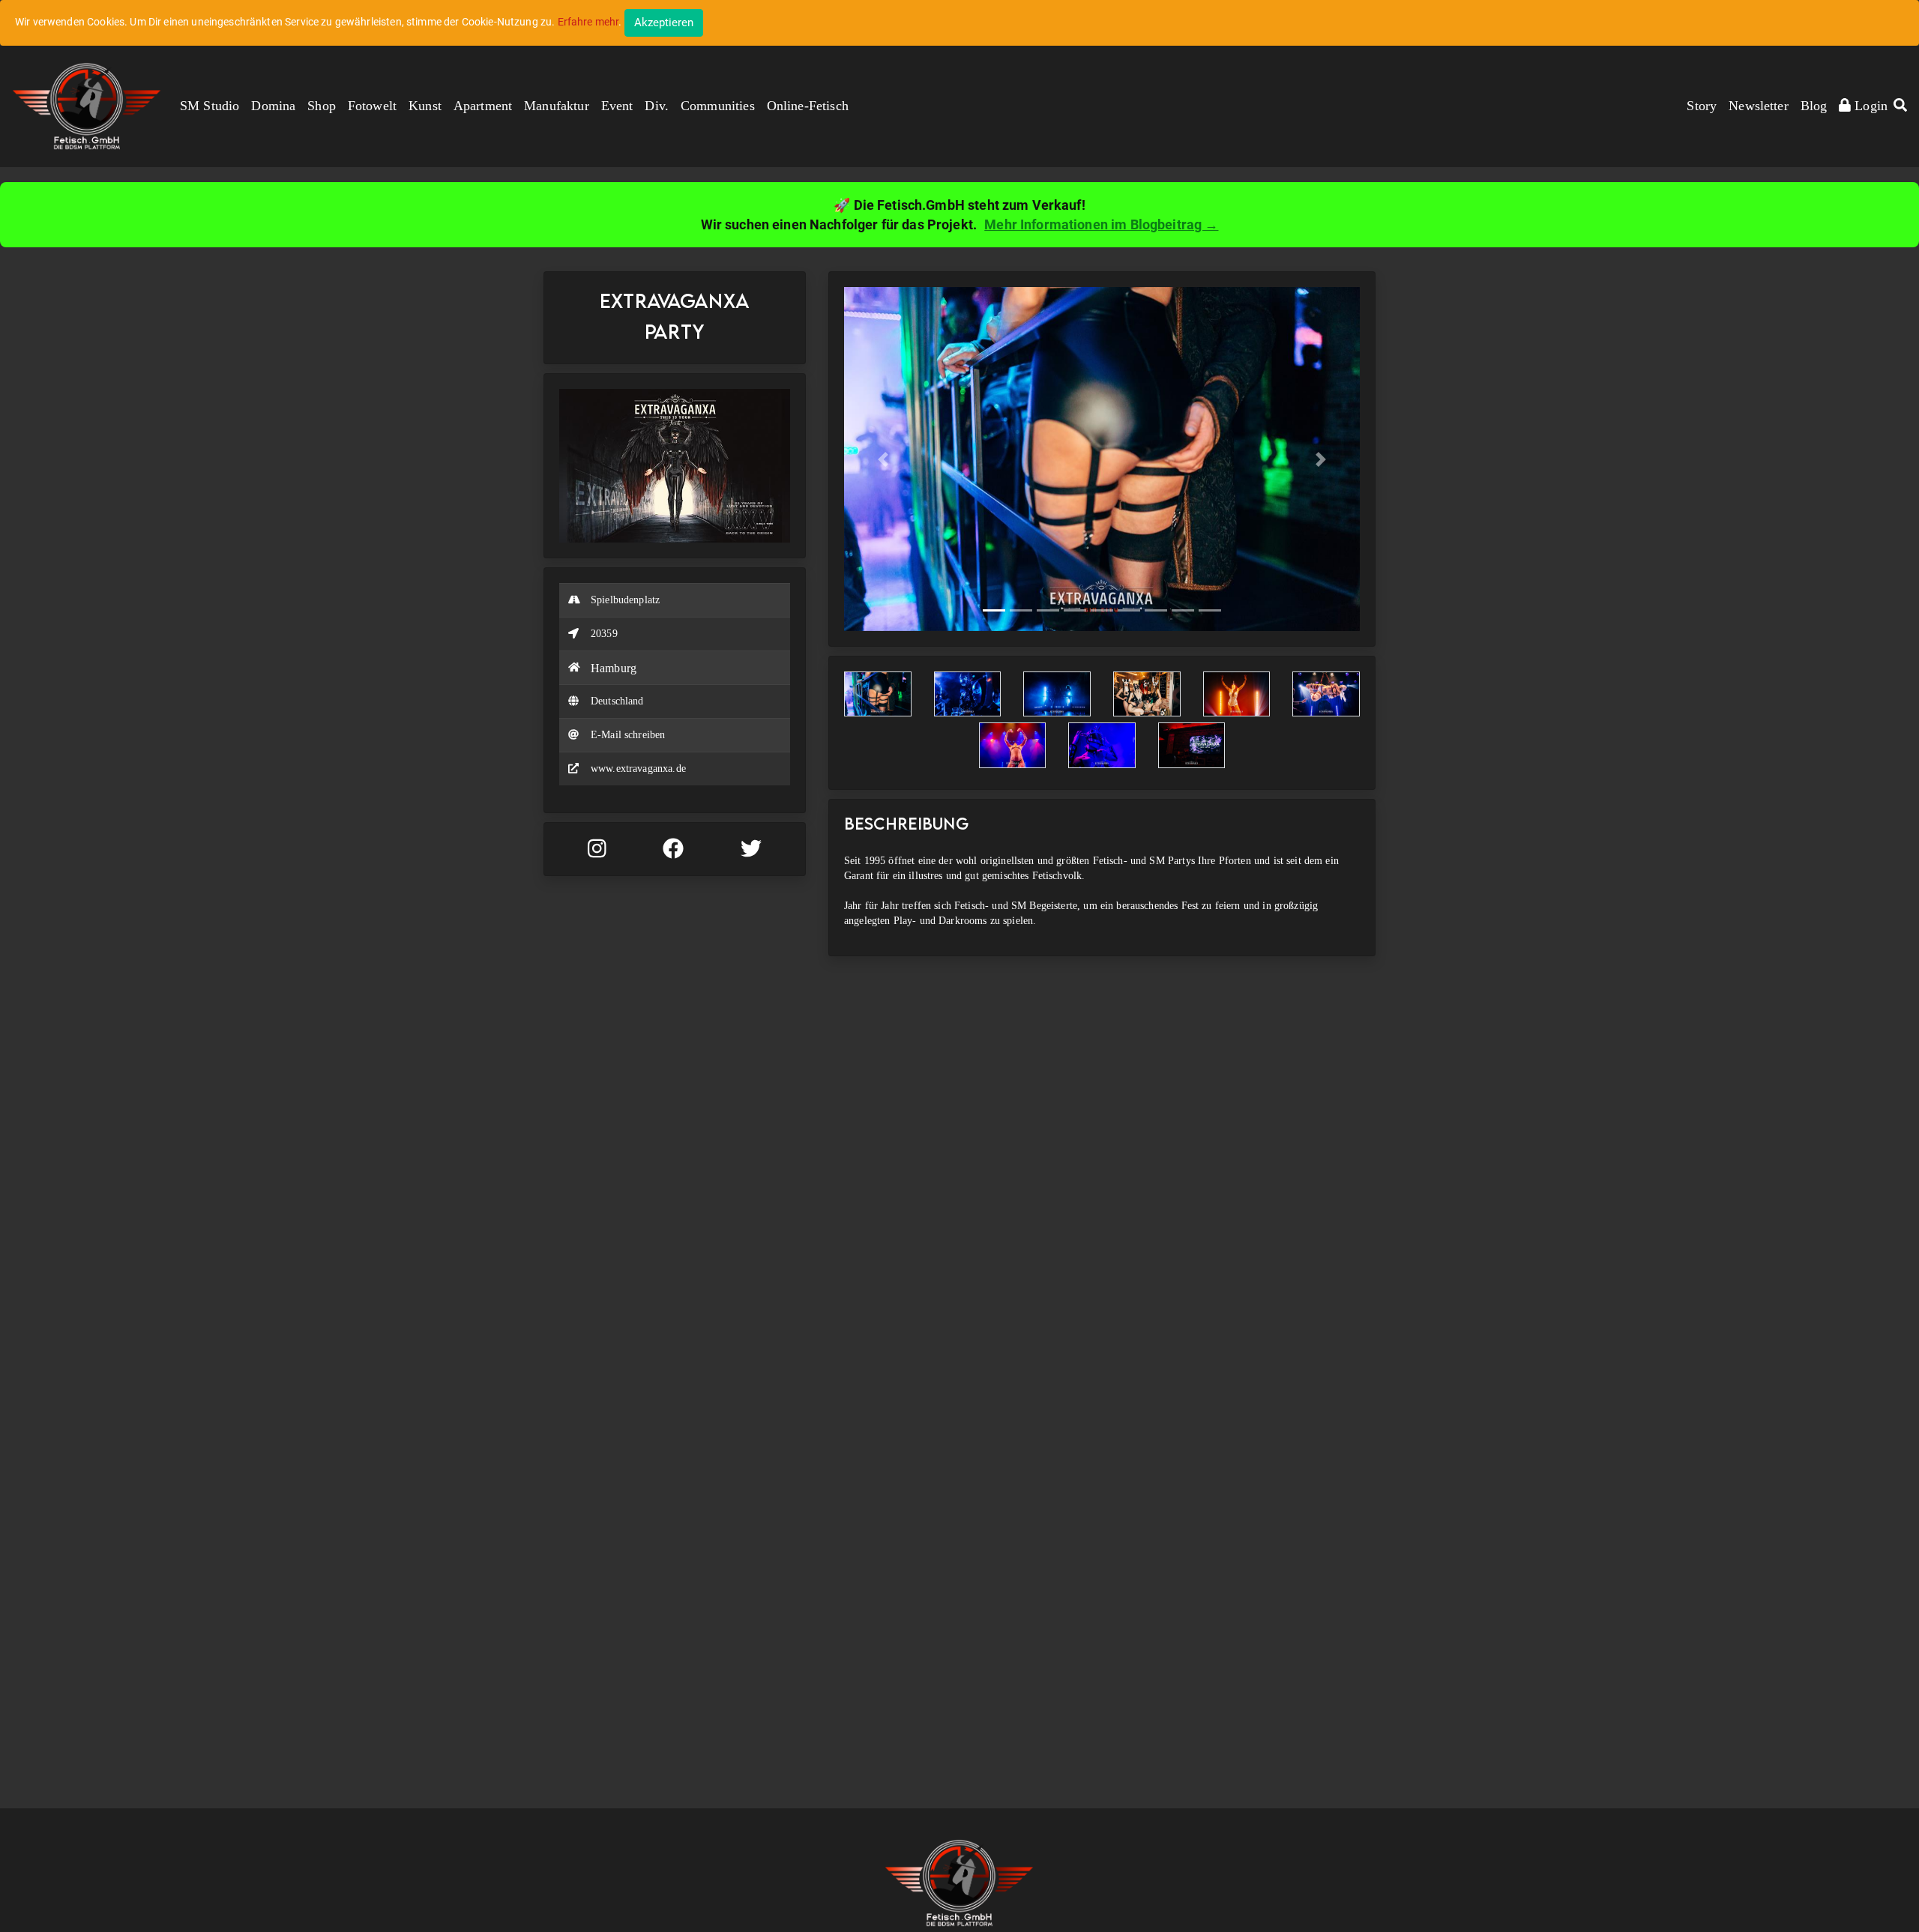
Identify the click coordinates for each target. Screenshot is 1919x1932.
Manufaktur (557, 106)
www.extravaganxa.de (638, 769)
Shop (322, 106)
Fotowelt (372, 106)
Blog (1814, 106)
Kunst (425, 106)
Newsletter (1759, 106)
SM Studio (210, 106)
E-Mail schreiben (628, 735)
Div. (657, 106)
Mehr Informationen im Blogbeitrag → (1101, 224)
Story (1702, 106)
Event (617, 106)
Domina (273, 106)
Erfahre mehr (588, 22)
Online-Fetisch (808, 106)
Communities (718, 106)
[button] (1900, 106)
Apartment (483, 106)
